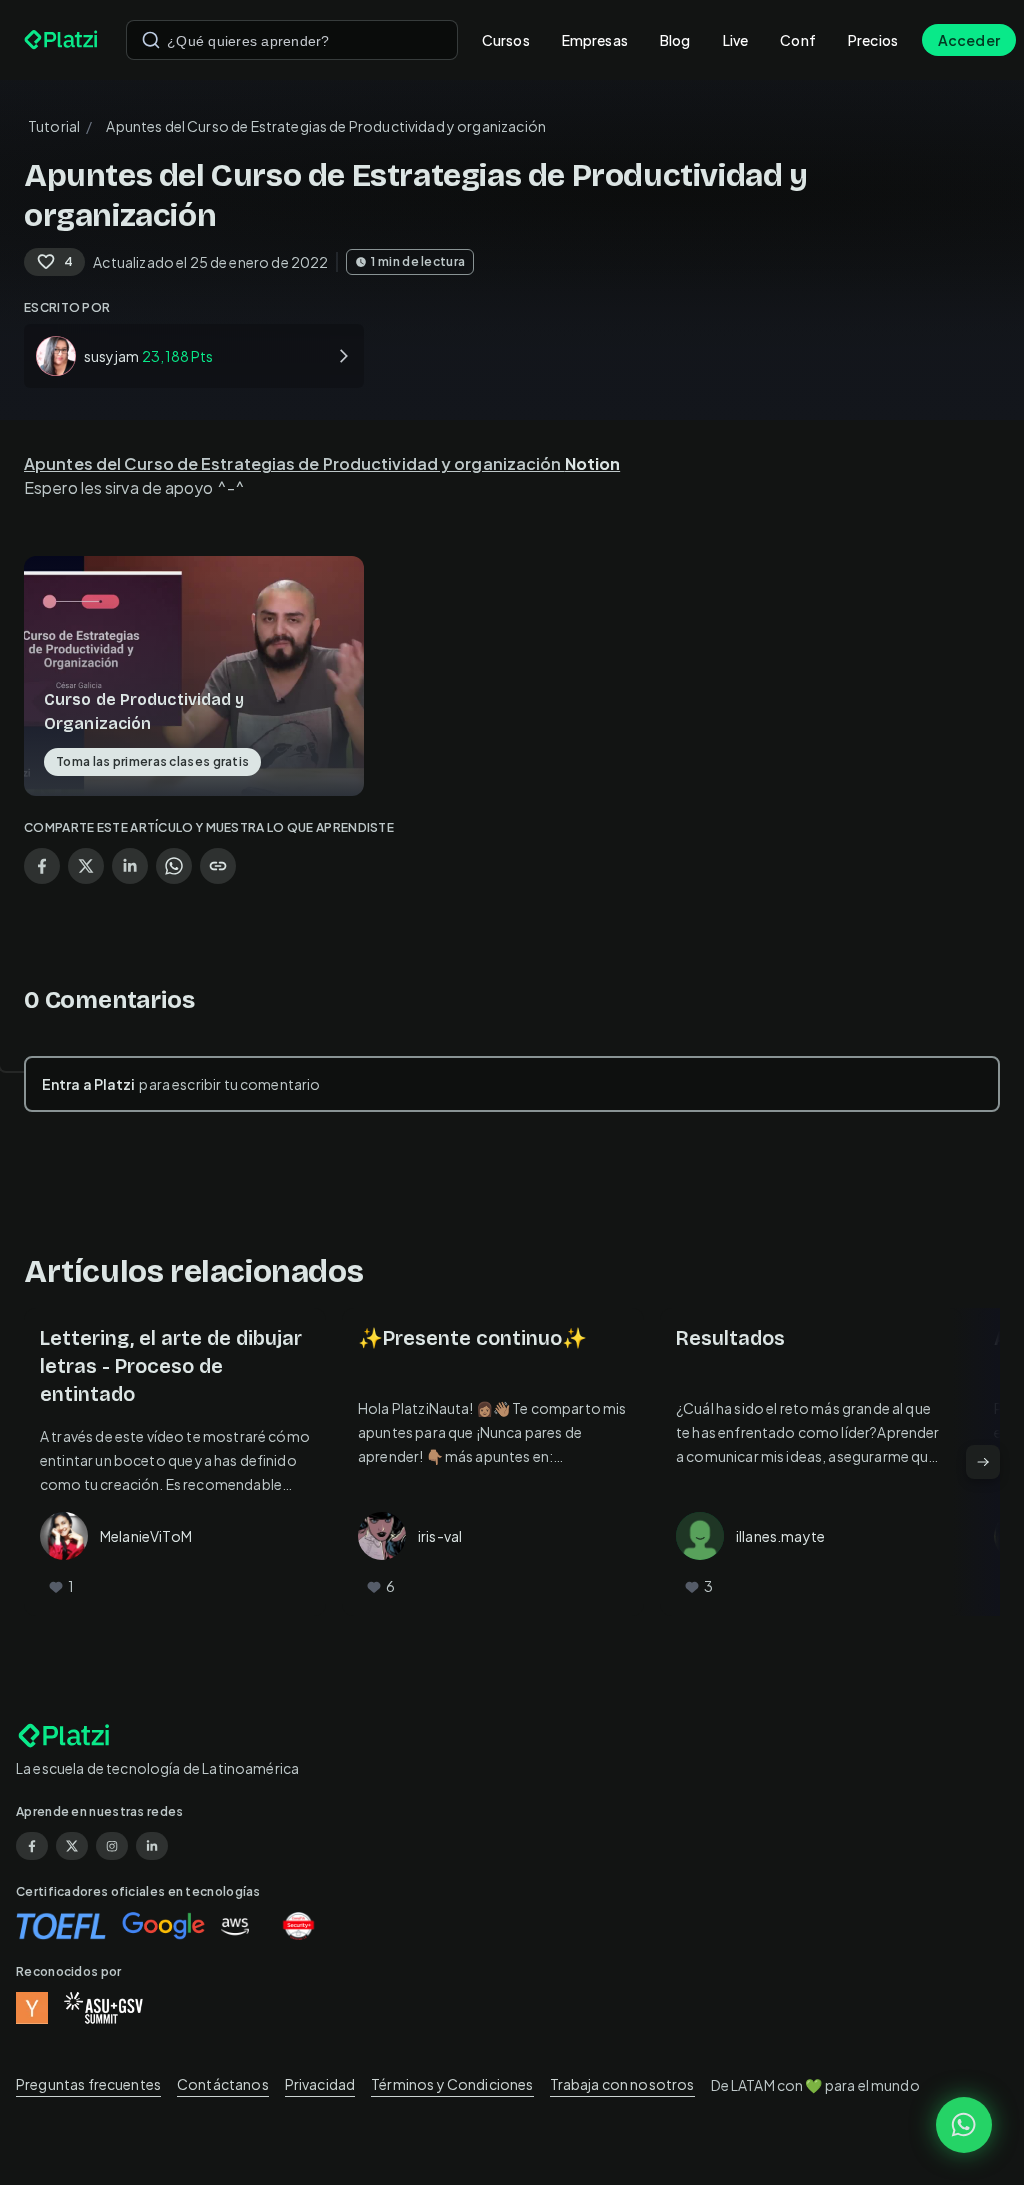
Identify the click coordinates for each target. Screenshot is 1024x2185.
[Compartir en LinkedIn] (130, 866)
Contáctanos (223, 2084)
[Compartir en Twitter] (86, 866)
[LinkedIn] (152, 1846)
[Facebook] (32, 1846)
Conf (798, 40)
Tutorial (54, 126)
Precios (873, 40)
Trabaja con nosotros (622, 2084)
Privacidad (320, 2084)
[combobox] (292, 40)
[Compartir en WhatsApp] (174, 866)
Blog (675, 40)
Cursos (506, 40)
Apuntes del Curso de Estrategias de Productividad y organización (322, 463)
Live (736, 40)
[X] (72, 1846)
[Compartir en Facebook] (42, 866)
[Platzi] (63, 40)
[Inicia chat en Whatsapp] (964, 2125)
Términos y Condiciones (452, 2084)
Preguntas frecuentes (88, 2084)
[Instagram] (112, 1846)
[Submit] (151, 40)
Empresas (595, 40)
